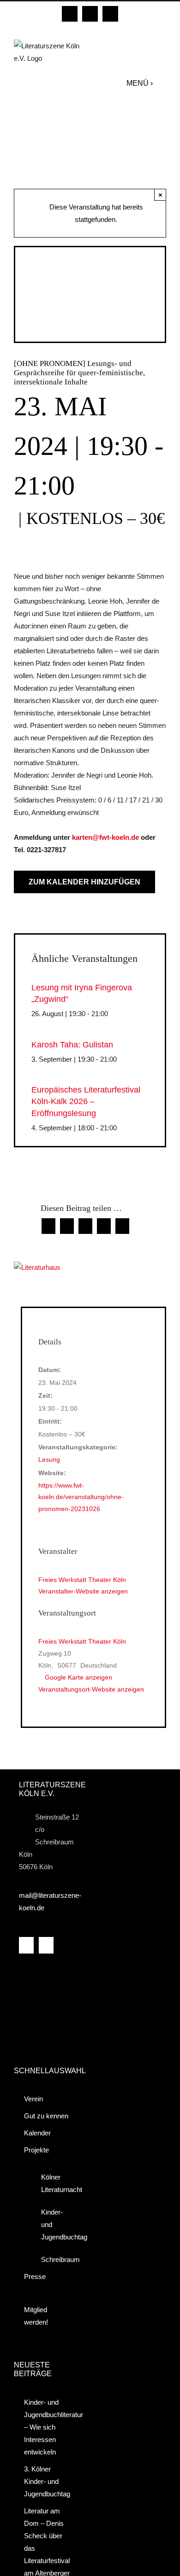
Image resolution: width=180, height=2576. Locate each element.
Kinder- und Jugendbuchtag (54, 2224)
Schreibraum (54, 2259)
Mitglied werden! (36, 2316)
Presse (35, 2277)
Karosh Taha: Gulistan (72, 1045)
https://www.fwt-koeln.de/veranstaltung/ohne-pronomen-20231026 (81, 1497)
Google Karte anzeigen (78, 1677)
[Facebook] (26, 1945)
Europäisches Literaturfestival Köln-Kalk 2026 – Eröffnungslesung (86, 1101)
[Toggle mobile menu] (162, 83)
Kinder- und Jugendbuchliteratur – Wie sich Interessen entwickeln (48, 2427)
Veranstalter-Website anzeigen (83, 1591)
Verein (33, 2099)
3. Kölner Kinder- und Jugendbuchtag (47, 2481)
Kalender (37, 2133)
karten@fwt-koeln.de (105, 837)
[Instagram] (46, 1945)
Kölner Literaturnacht (54, 2183)
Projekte (36, 2150)
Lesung (49, 1460)
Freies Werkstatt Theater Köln (82, 1641)
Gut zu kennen (46, 2116)
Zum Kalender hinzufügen (84, 882)
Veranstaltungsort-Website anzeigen (91, 1689)
